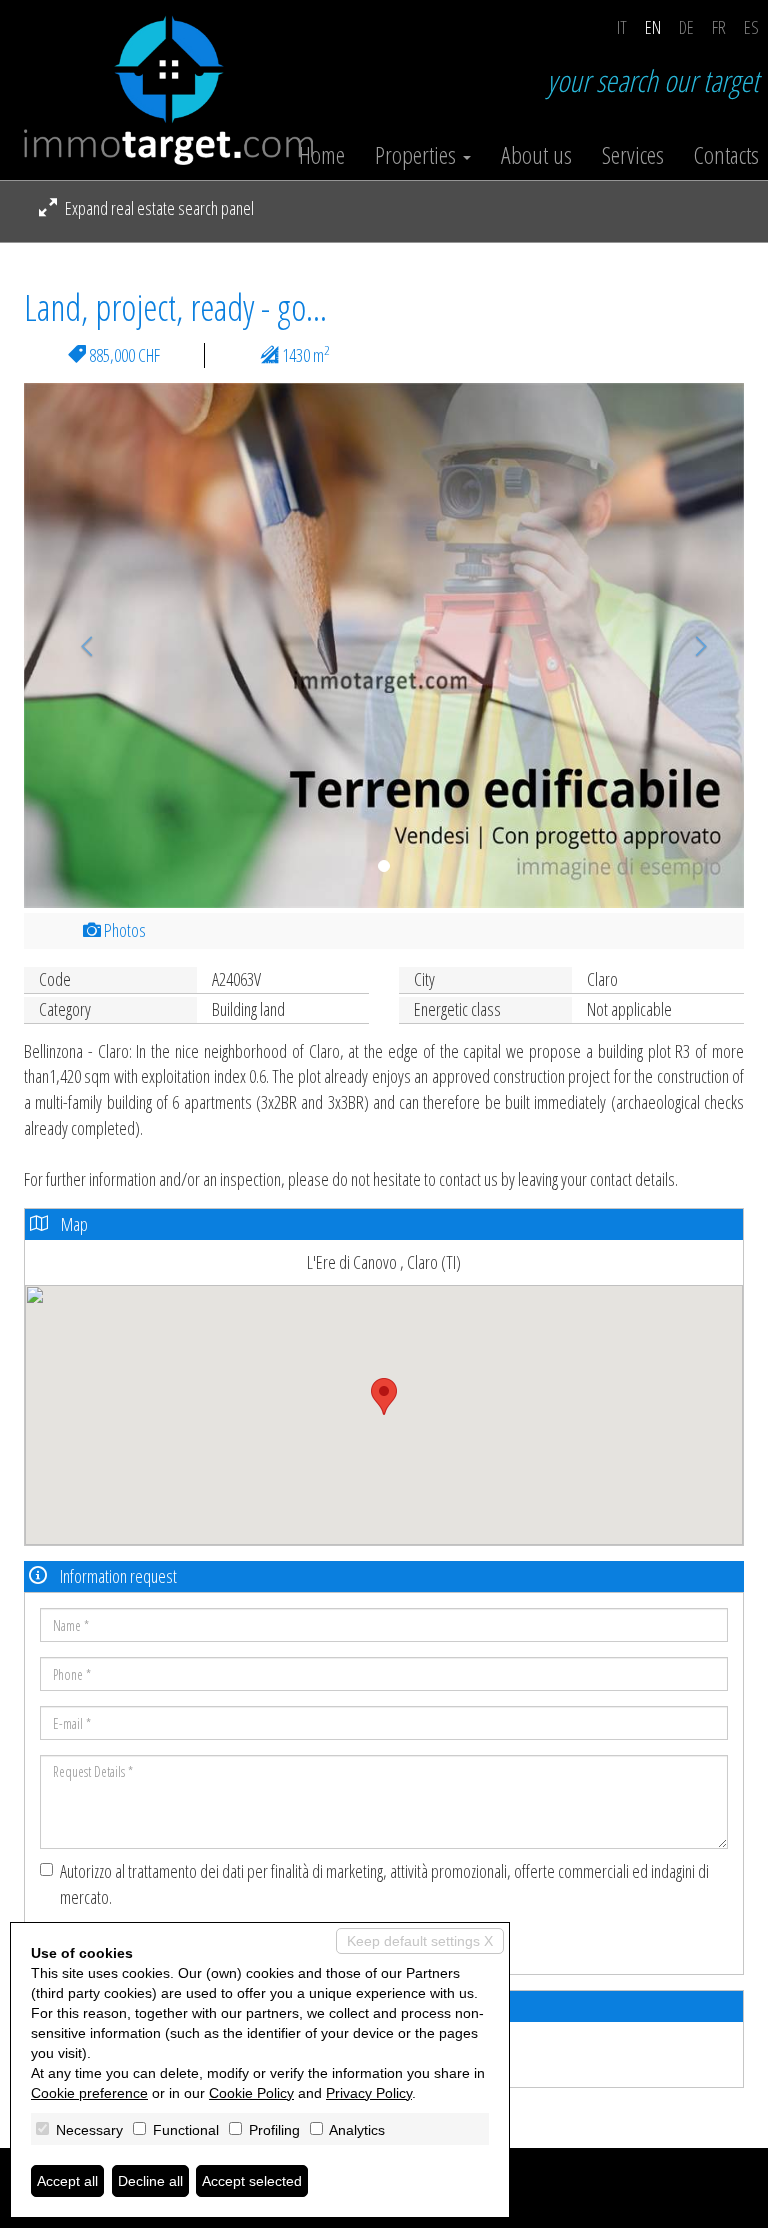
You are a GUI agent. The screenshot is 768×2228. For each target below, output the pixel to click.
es (751, 27)
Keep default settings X (420, 1941)
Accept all (67, 2181)
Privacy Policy (369, 2093)
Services (633, 155)
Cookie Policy (251, 2093)
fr (719, 27)
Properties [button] (418, 155)
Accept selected (252, 2181)
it (622, 27)
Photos (123, 930)
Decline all (150, 2181)
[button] (78, 645)
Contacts (726, 155)
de (686, 27)
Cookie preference (89, 2093)
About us (536, 155)
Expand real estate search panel (158, 208)
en (653, 27)
